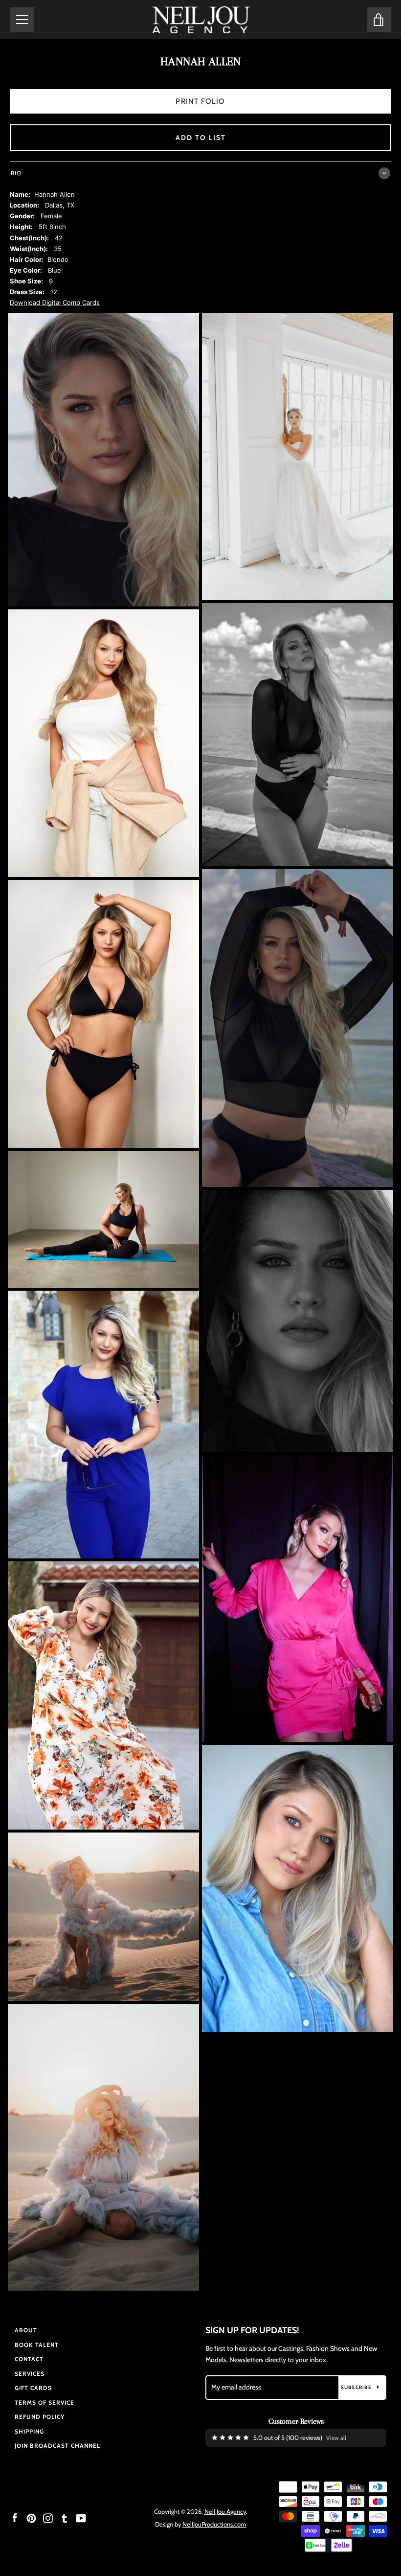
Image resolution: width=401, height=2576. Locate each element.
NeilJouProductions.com (214, 2524)
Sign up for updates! (252, 2330)
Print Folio (200, 101)
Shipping (29, 2431)
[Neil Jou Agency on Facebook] (15, 2518)
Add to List (201, 138)
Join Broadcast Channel (57, 2446)
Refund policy (40, 2417)
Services (30, 2374)
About (26, 2330)
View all (336, 2438)
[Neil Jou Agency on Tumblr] (65, 2518)
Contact (29, 2359)
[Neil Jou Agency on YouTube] (81, 2518)
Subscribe (357, 2387)
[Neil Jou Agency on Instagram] (48, 2518)
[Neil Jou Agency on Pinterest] (31, 2518)
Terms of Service (45, 2402)
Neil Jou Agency (225, 2512)
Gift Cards (33, 2388)
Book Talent (37, 2345)
